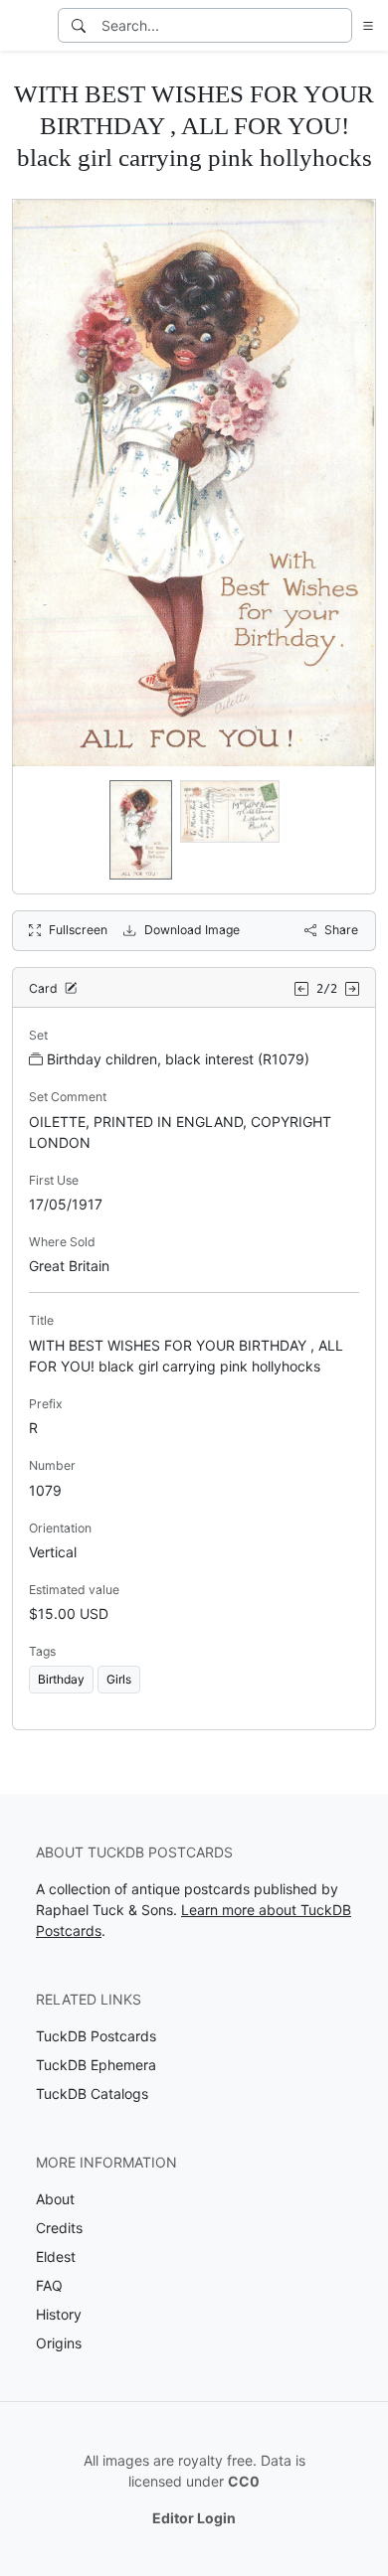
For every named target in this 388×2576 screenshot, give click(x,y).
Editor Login (194, 2518)
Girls (119, 1679)
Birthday (61, 1679)
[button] (364, 25)
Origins (59, 2343)
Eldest (56, 2256)
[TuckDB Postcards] (27, 26)
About (55, 2199)
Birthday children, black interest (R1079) (178, 1059)
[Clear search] (338, 25)
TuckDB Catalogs (92, 2093)
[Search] (79, 25)
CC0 (244, 2481)
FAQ (49, 2285)
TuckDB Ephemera (96, 2065)
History (59, 2314)
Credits (59, 2228)
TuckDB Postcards (96, 2036)
